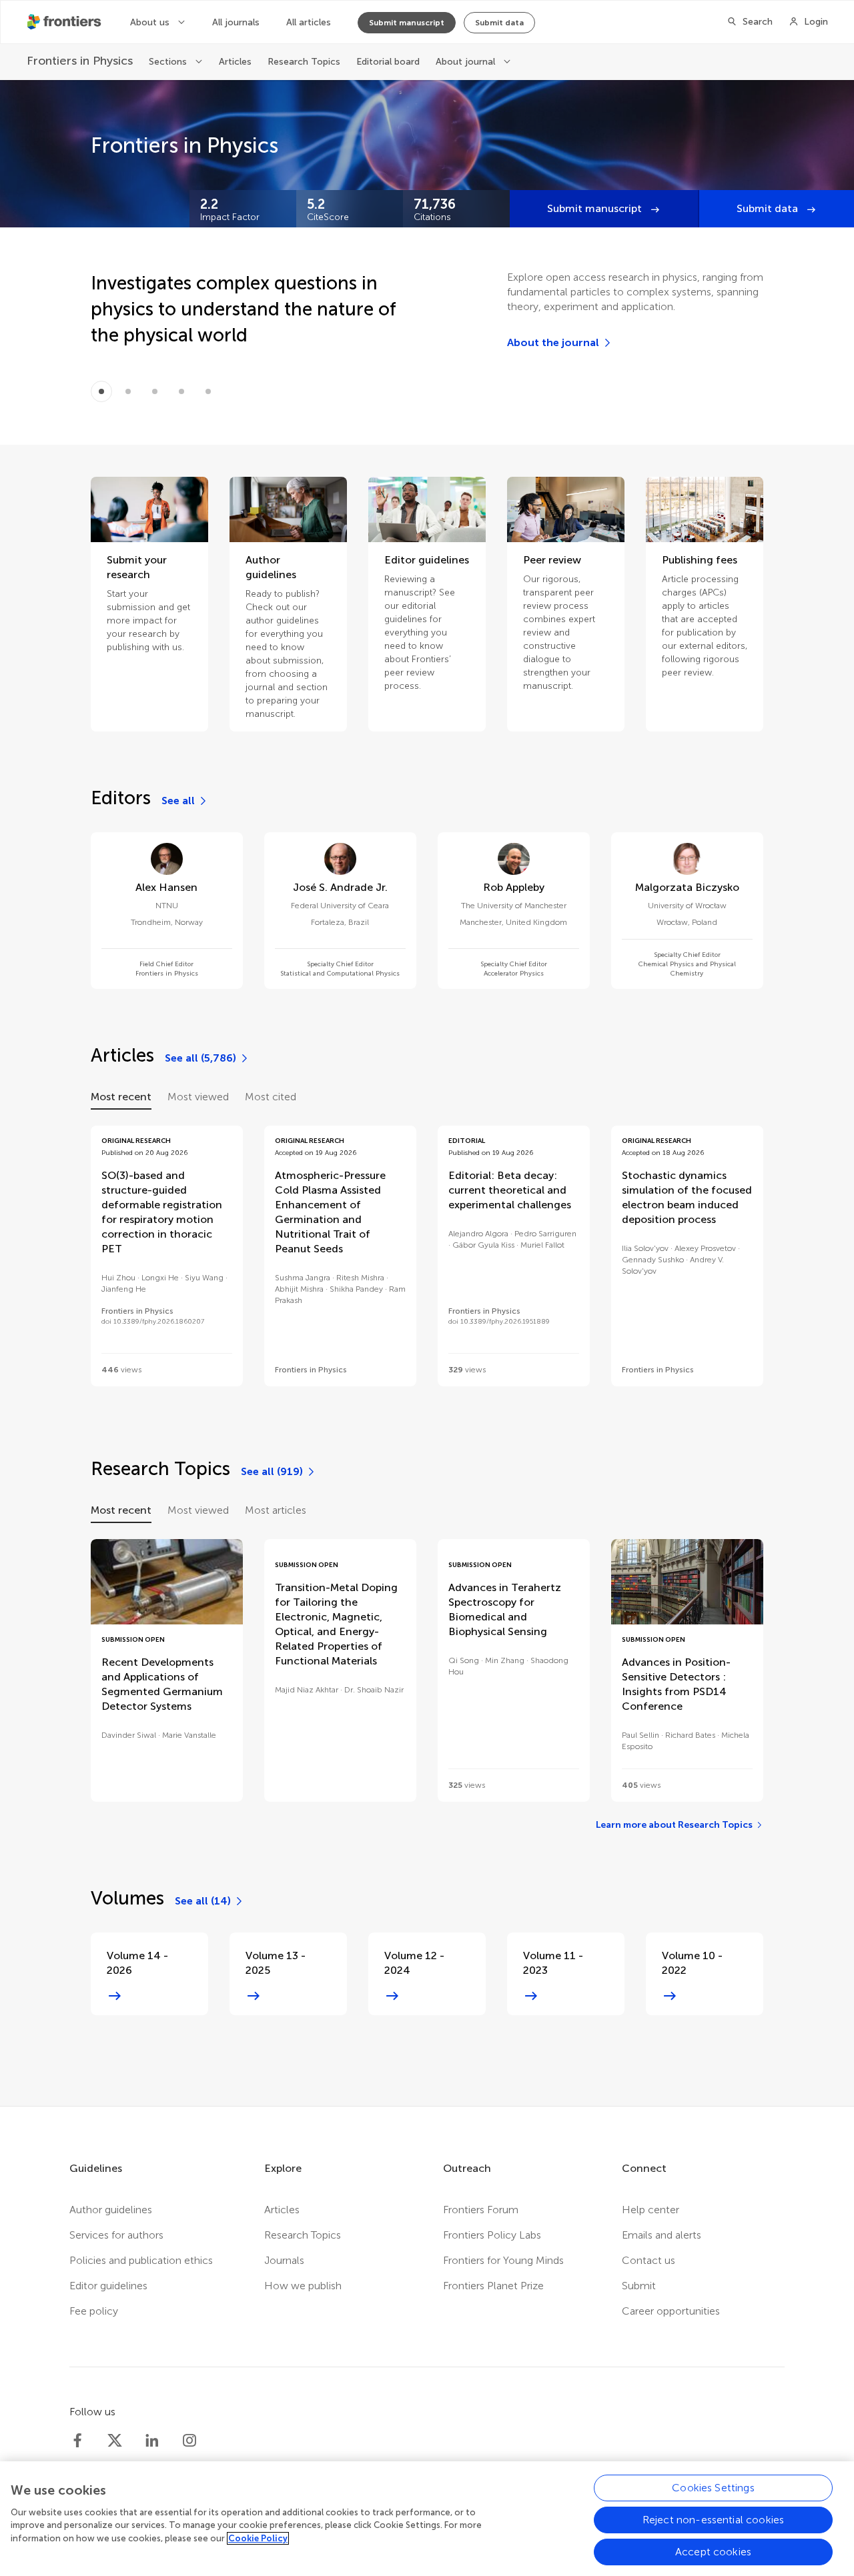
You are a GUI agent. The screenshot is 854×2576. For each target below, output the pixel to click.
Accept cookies (713, 2552)
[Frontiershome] (65, 22)
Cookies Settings (713, 2488)
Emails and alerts (662, 2235)
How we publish (303, 2286)
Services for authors (116, 2235)
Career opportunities (671, 2311)
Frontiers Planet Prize (493, 2286)
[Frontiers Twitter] (115, 2441)
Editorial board (388, 62)
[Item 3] (181, 391)
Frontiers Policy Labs (492, 2235)
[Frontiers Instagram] (189, 2441)
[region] (427, 2519)
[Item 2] (155, 391)
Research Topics (304, 62)
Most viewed (198, 1097)
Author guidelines (111, 2210)
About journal (467, 62)
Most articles (276, 1510)
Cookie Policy (258, 2538)
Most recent (121, 1097)
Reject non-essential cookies (713, 2520)
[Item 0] (101, 391)
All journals (236, 22)
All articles (309, 22)
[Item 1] (128, 391)
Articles (235, 62)
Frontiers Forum (481, 2210)
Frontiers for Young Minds (503, 2260)
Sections (169, 62)
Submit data (499, 23)
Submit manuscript (407, 23)
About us (151, 22)
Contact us (649, 2260)
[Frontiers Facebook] (77, 2441)
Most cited (271, 1097)
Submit (639, 2286)
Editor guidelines (108, 2286)
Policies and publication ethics (141, 2260)
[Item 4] (208, 391)
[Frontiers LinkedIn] (152, 2441)
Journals (284, 2260)
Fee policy (94, 2311)
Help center (651, 2210)
